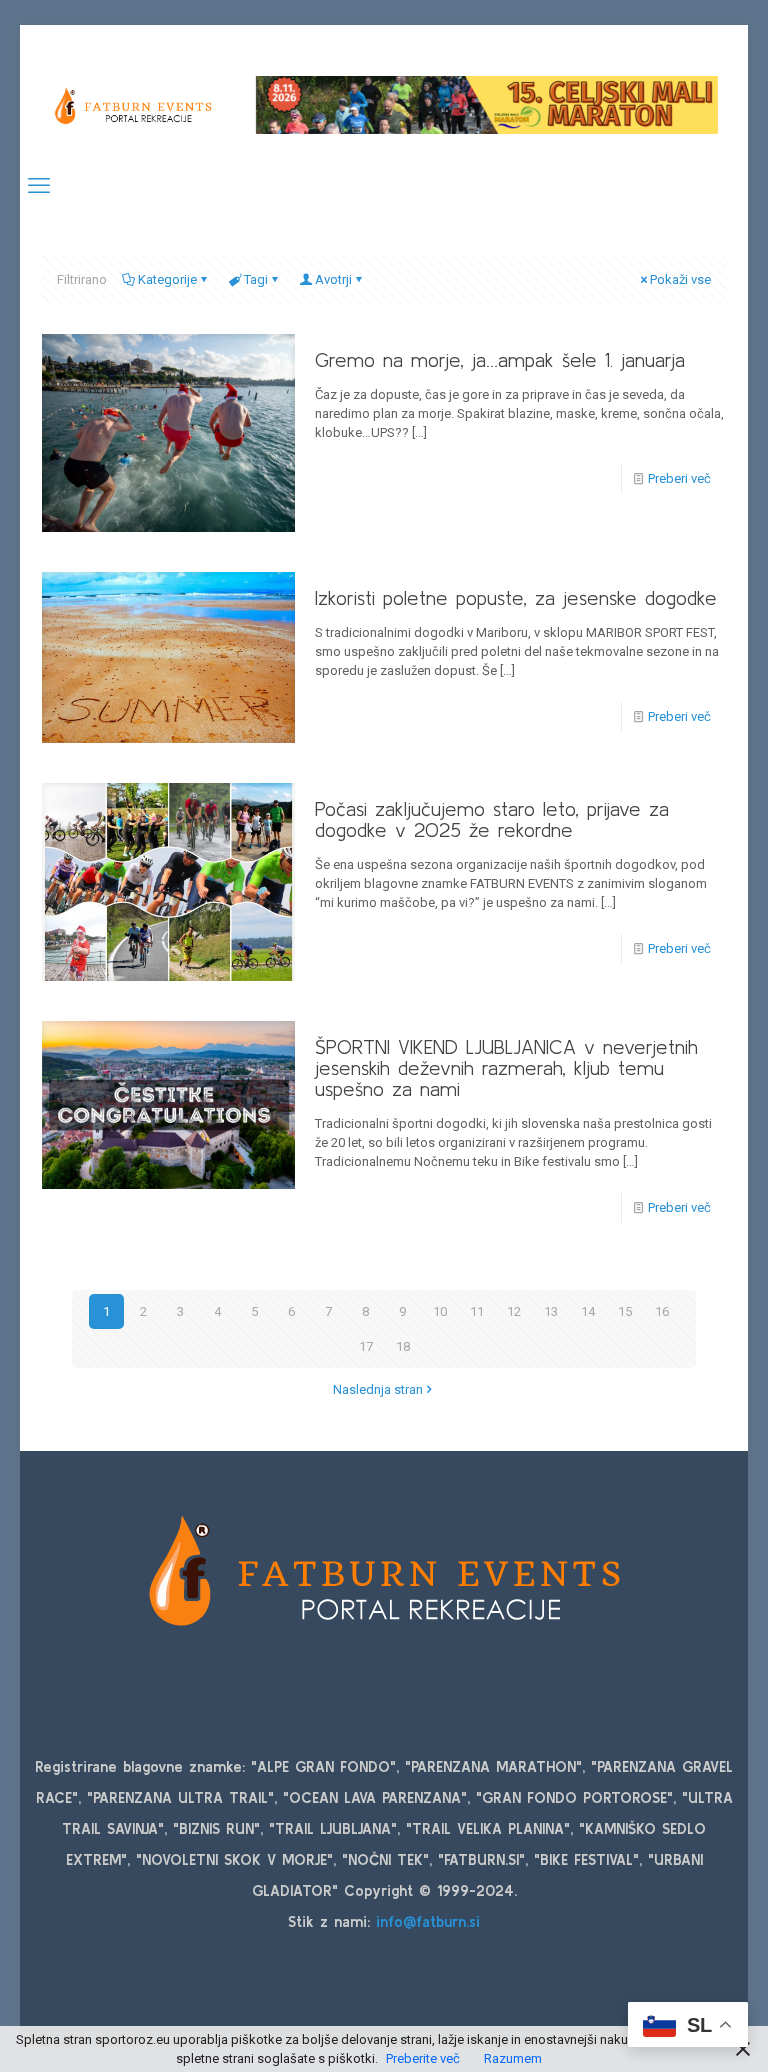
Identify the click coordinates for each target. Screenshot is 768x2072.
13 (551, 1311)
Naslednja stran (378, 1389)
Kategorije (167, 279)
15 (625, 1311)
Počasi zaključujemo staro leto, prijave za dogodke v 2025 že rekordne (492, 819)
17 (366, 1346)
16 (662, 1311)
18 (403, 1346)
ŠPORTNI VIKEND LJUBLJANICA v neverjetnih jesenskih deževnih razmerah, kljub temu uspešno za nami (506, 1067)
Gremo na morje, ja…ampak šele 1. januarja (500, 359)
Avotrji (333, 279)
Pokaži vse (680, 279)
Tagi (256, 279)
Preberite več (423, 2058)
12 (514, 1311)
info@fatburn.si (428, 1921)
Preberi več (679, 478)
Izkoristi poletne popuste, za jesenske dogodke (516, 597)
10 (440, 1311)
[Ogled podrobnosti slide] (487, 104)
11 (477, 1311)
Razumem (513, 2058)
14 (588, 1311)
